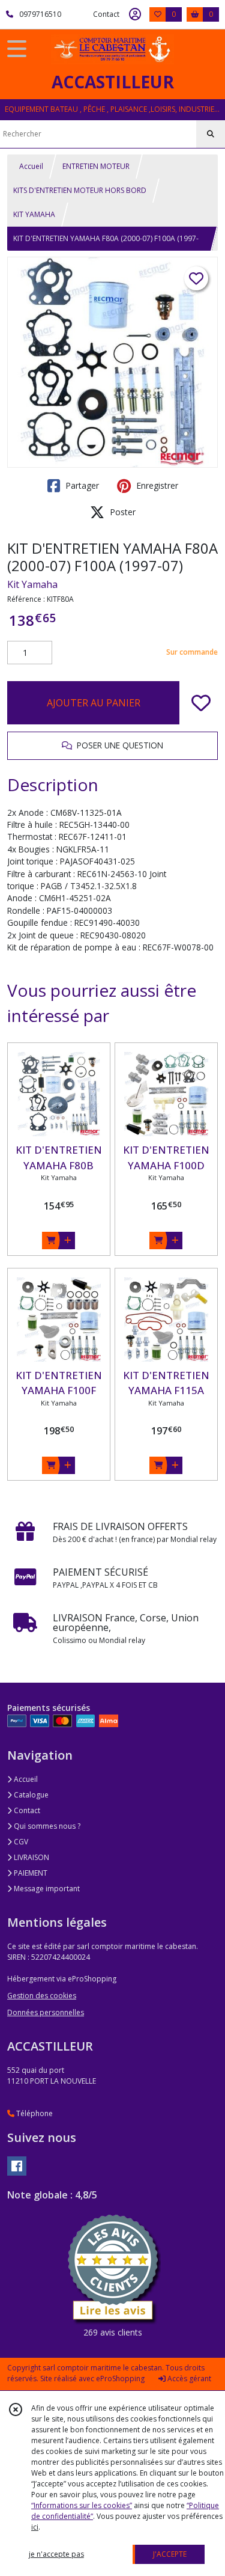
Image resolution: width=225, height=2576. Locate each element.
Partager (81, 485)
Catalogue (30, 1795)
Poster (121, 512)
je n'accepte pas (56, 2554)
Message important (46, 1889)
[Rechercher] (211, 134)
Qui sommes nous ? (46, 1826)
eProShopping (120, 2379)
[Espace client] (135, 14)
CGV (20, 1842)
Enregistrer (156, 485)
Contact (106, 14)
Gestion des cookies (42, 1996)
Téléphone (34, 2113)
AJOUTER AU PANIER (94, 703)
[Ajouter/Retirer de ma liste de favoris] (201, 703)
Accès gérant (188, 2379)
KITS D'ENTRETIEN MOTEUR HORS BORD (80, 190)
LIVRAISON (31, 1857)
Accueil (31, 166)
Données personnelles (46, 2012)
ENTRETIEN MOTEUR (96, 166)
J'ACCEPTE (170, 2554)
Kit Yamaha (32, 584)
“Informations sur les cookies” (82, 2505)
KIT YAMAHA (34, 214)
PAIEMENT (30, 1873)
